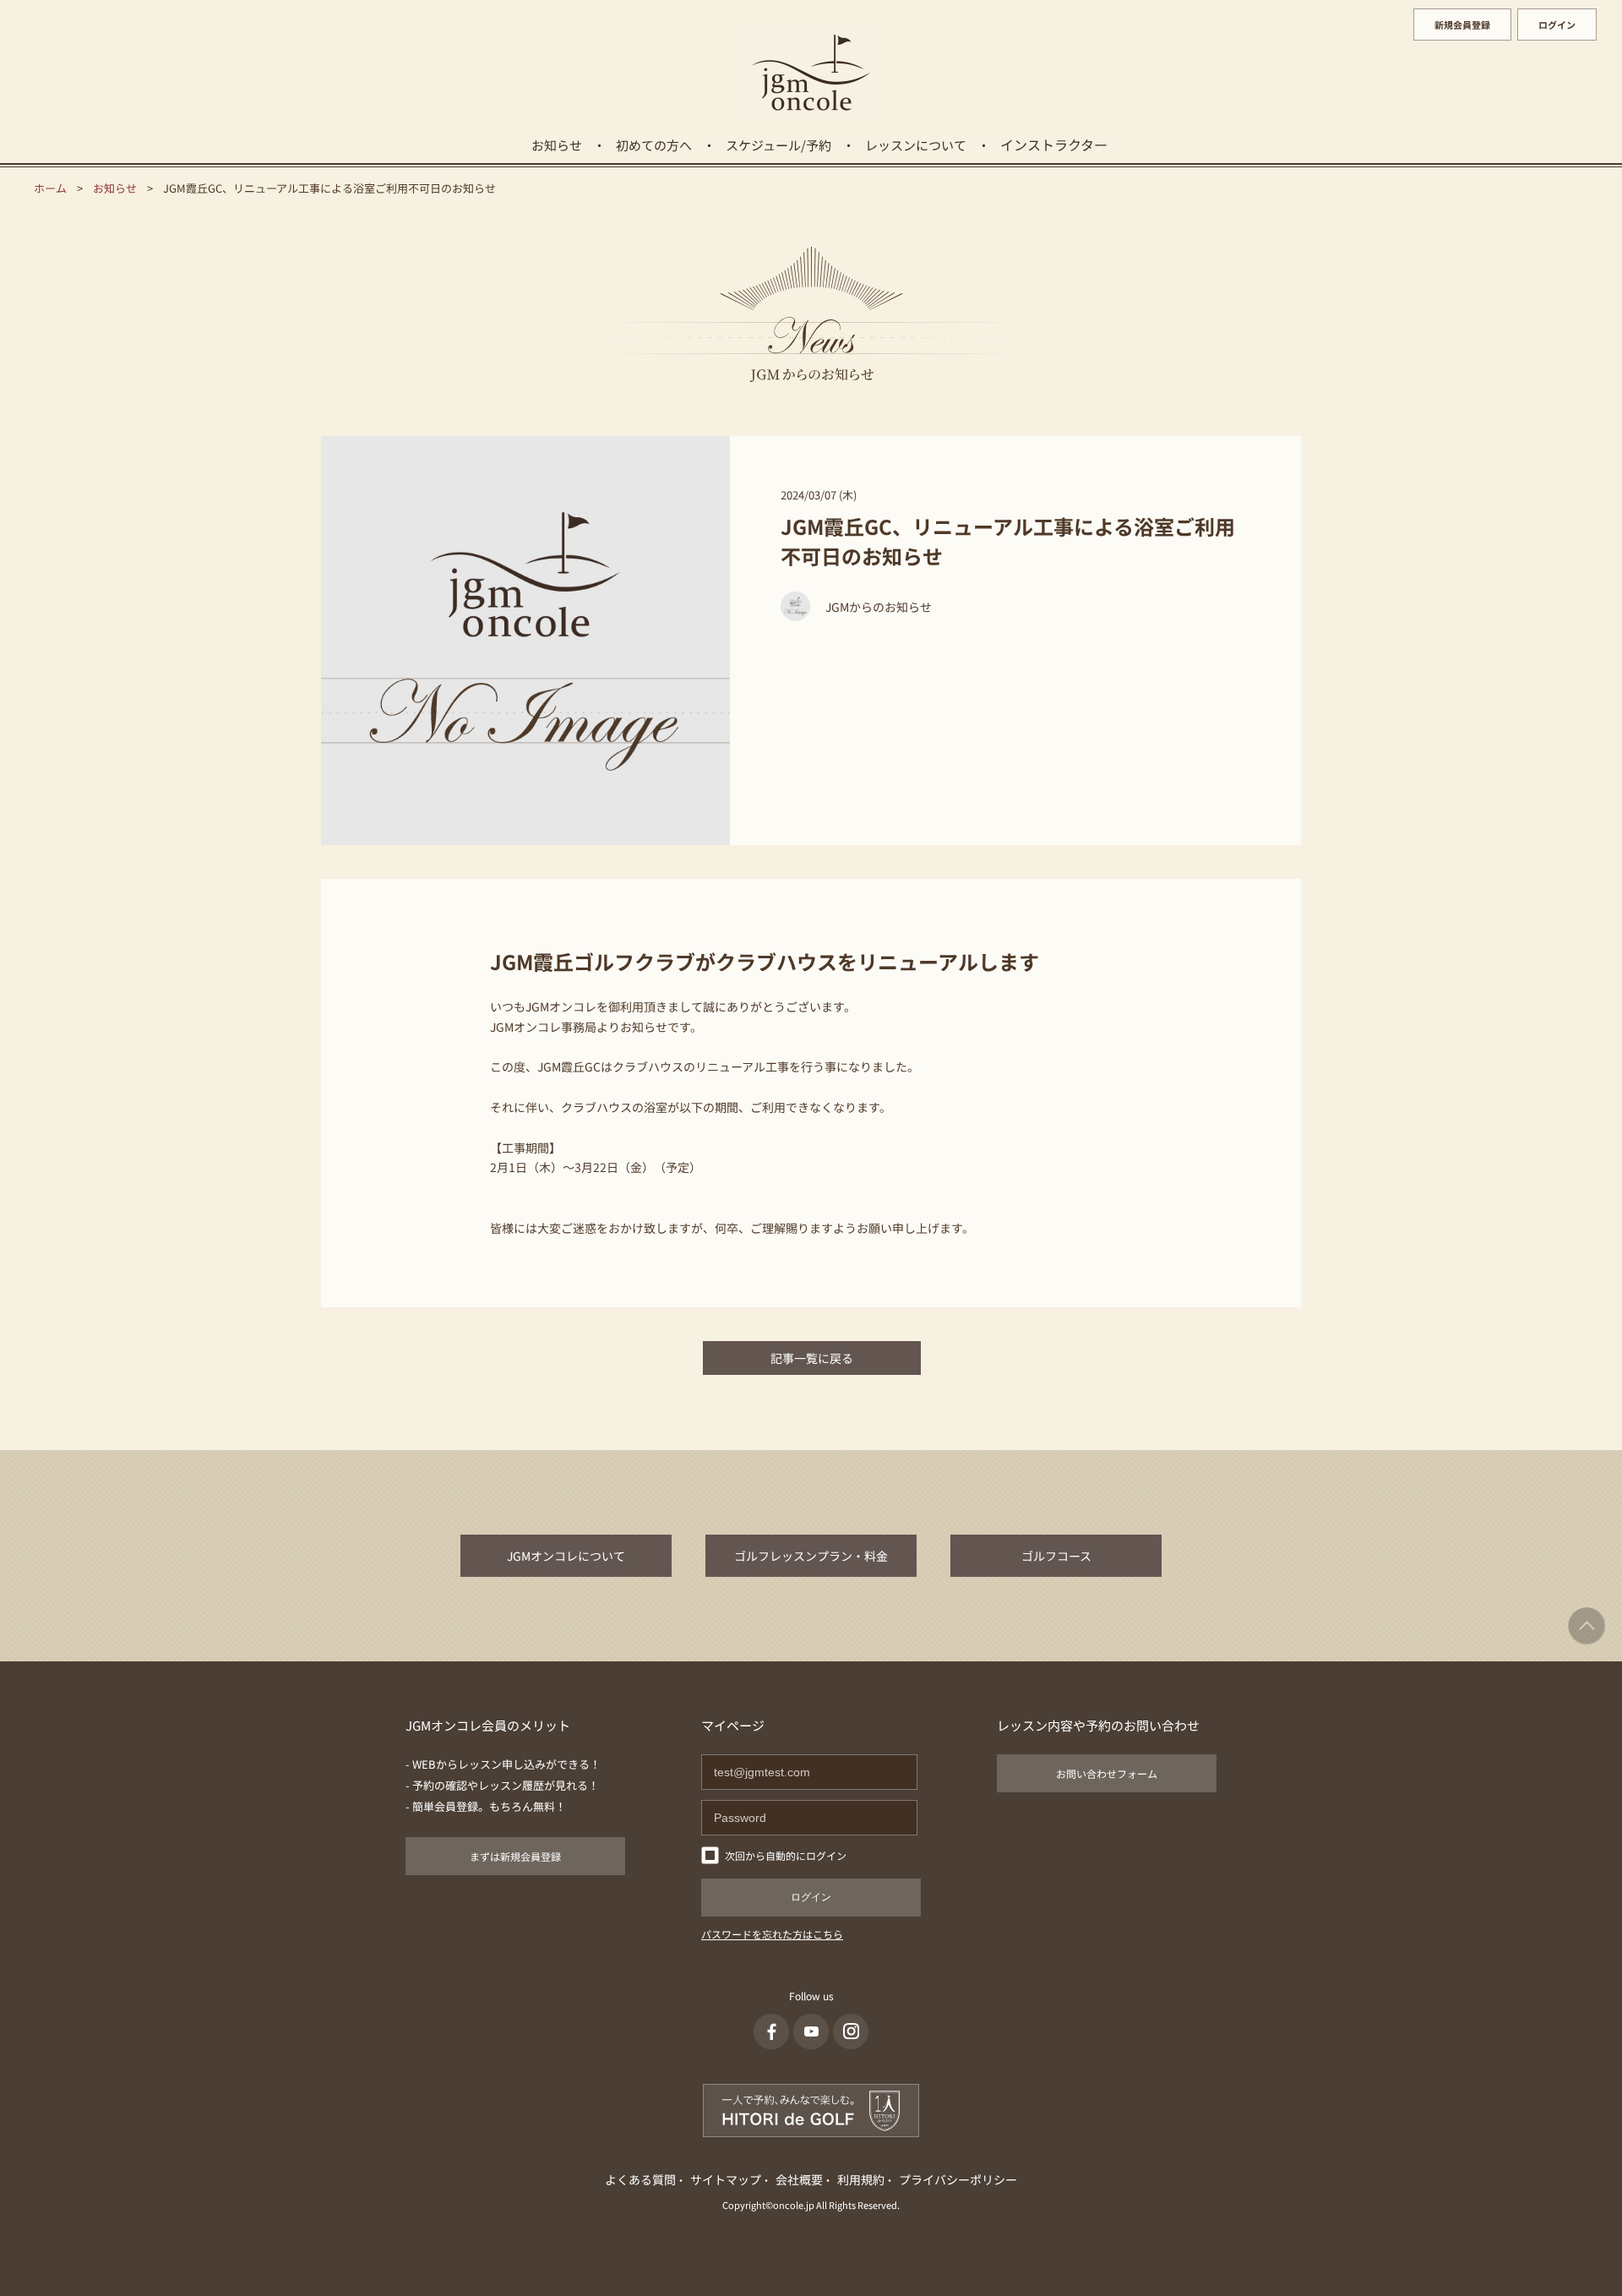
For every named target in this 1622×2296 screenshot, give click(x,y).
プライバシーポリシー (958, 2179)
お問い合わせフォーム (1107, 1773)
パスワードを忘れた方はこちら (772, 1934)
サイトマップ (726, 2179)
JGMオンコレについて (566, 1556)
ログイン (1557, 25)
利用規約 (861, 2179)
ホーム (50, 188)
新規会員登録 (1462, 25)
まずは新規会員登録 (515, 1856)
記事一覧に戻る (812, 1358)
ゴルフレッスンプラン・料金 (811, 1556)
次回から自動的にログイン (786, 1855)
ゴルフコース (1056, 1556)
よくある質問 (640, 2179)
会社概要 (799, 2179)
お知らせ (557, 145)
